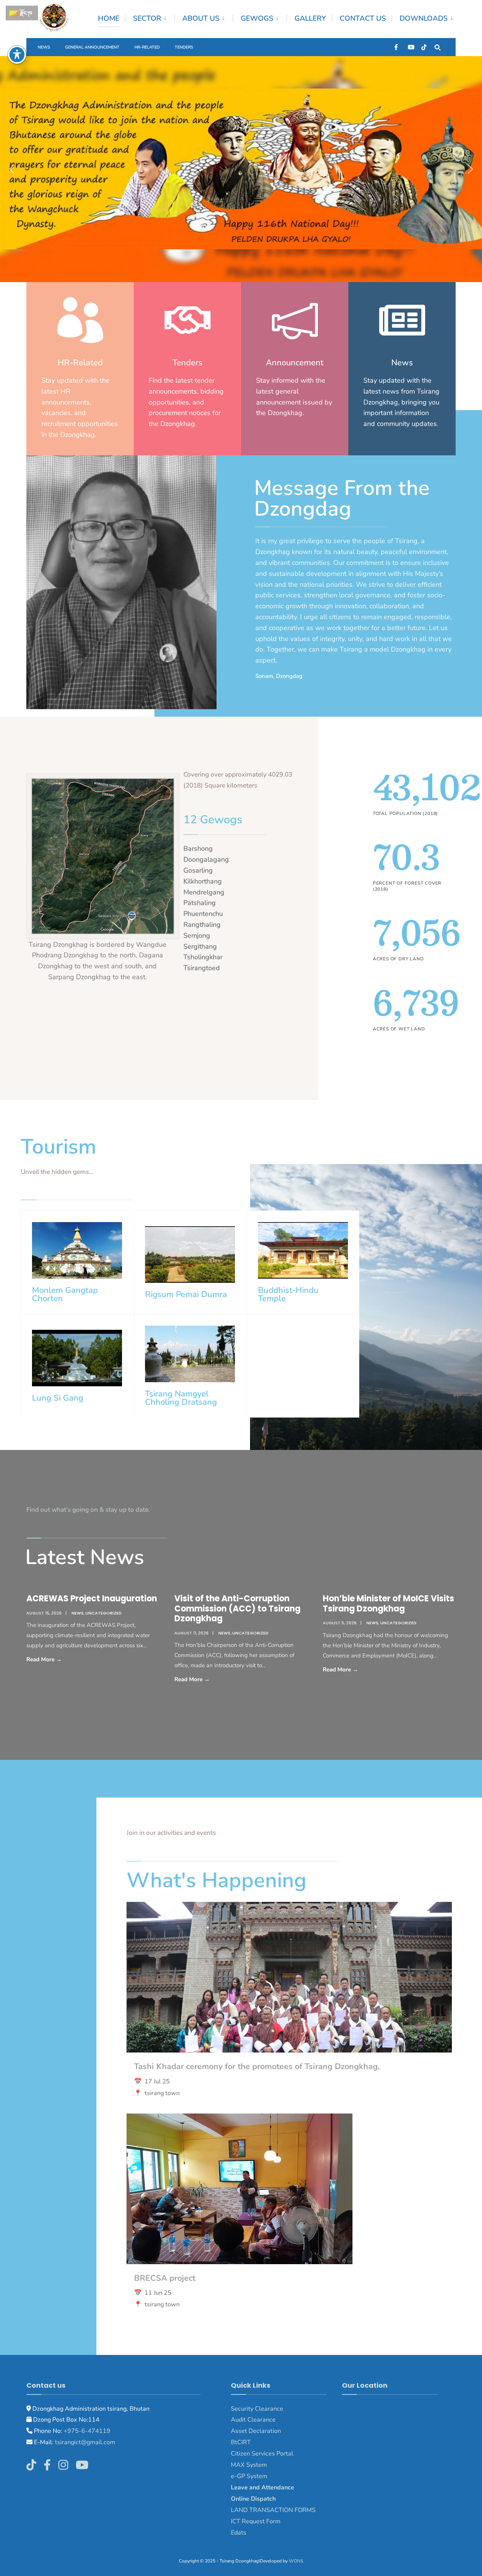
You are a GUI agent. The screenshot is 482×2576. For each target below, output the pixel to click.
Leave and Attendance (263, 2487)
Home (109, 18)
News (44, 47)
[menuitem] (150, 17)
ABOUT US (201, 18)
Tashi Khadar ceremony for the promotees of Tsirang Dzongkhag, (257, 2066)
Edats (239, 2533)
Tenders (184, 47)
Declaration (264, 2431)
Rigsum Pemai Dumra (186, 1294)
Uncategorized (104, 1613)
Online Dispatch (253, 2499)
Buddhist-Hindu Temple (288, 1294)
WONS (296, 2561)
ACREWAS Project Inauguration (92, 1599)
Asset (239, 2431)
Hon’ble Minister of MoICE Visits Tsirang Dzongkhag (388, 1603)
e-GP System (249, 2476)
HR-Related (147, 47)
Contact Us (363, 18)
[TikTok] (424, 47)
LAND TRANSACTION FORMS (273, 2510)
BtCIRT (241, 2442)
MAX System (249, 2465)
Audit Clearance (253, 2420)
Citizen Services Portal (262, 2454)
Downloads (424, 18)
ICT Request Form (256, 2521)
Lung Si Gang (58, 1398)
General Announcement (92, 47)
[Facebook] (397, 47)
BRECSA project (165, 2278)
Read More (61, 1659)
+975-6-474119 (86, 2431)
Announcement (295, 363)
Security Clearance (257, 2409)
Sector (147, 18)
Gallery (310, 18)
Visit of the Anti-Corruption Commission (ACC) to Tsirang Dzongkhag (237, 1608)
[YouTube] (410, 47)
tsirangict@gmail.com (84, 2442)
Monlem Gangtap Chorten (65, 1294)
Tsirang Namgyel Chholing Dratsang (181, 1398)
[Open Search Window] (438, 47)
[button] (12, 169)
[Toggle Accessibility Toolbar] (17, 55)
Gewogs (257, 18)
